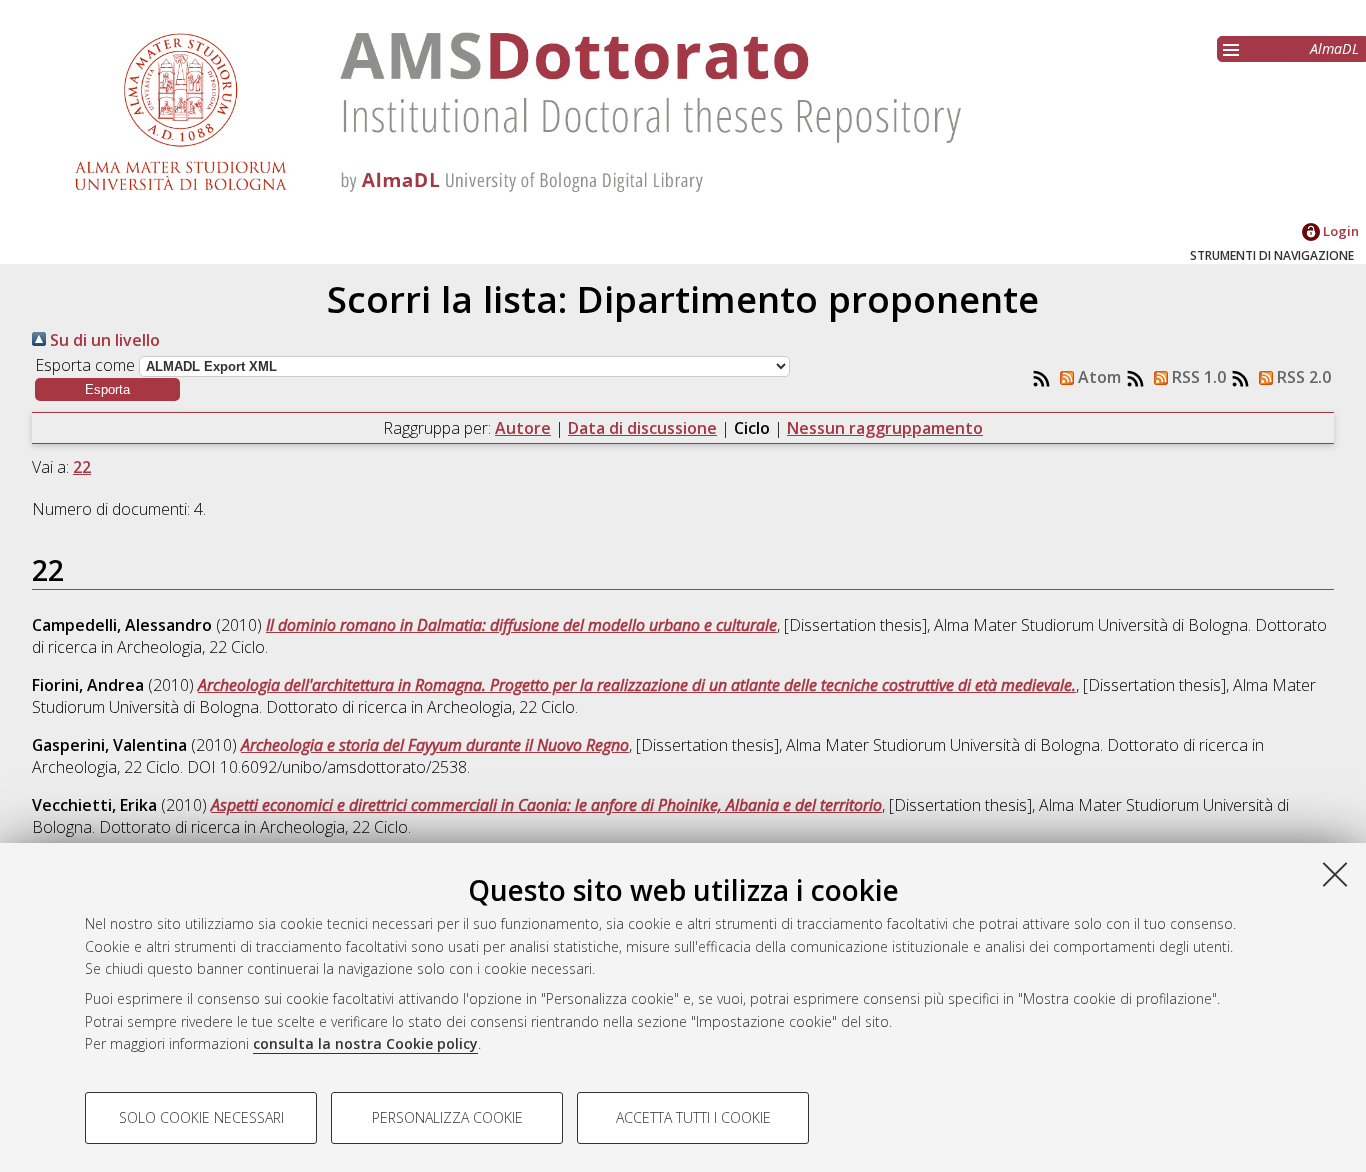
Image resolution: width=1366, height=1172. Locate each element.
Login (1339, 231)
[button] (107, 389)
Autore (523, 428)
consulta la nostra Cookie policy (365, 1043)
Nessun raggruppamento (885, 428)
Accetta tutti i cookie (693, 1117)
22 (82, 467)
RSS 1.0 (1197, 377)
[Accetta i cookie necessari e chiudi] (1335, 874)
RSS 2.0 (1302, 377)
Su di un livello (103, 340)
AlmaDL (1334, 48)
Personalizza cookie (447, 1117)
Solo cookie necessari (201, 1117)
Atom (1097, 377)
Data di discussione (642, 428)
